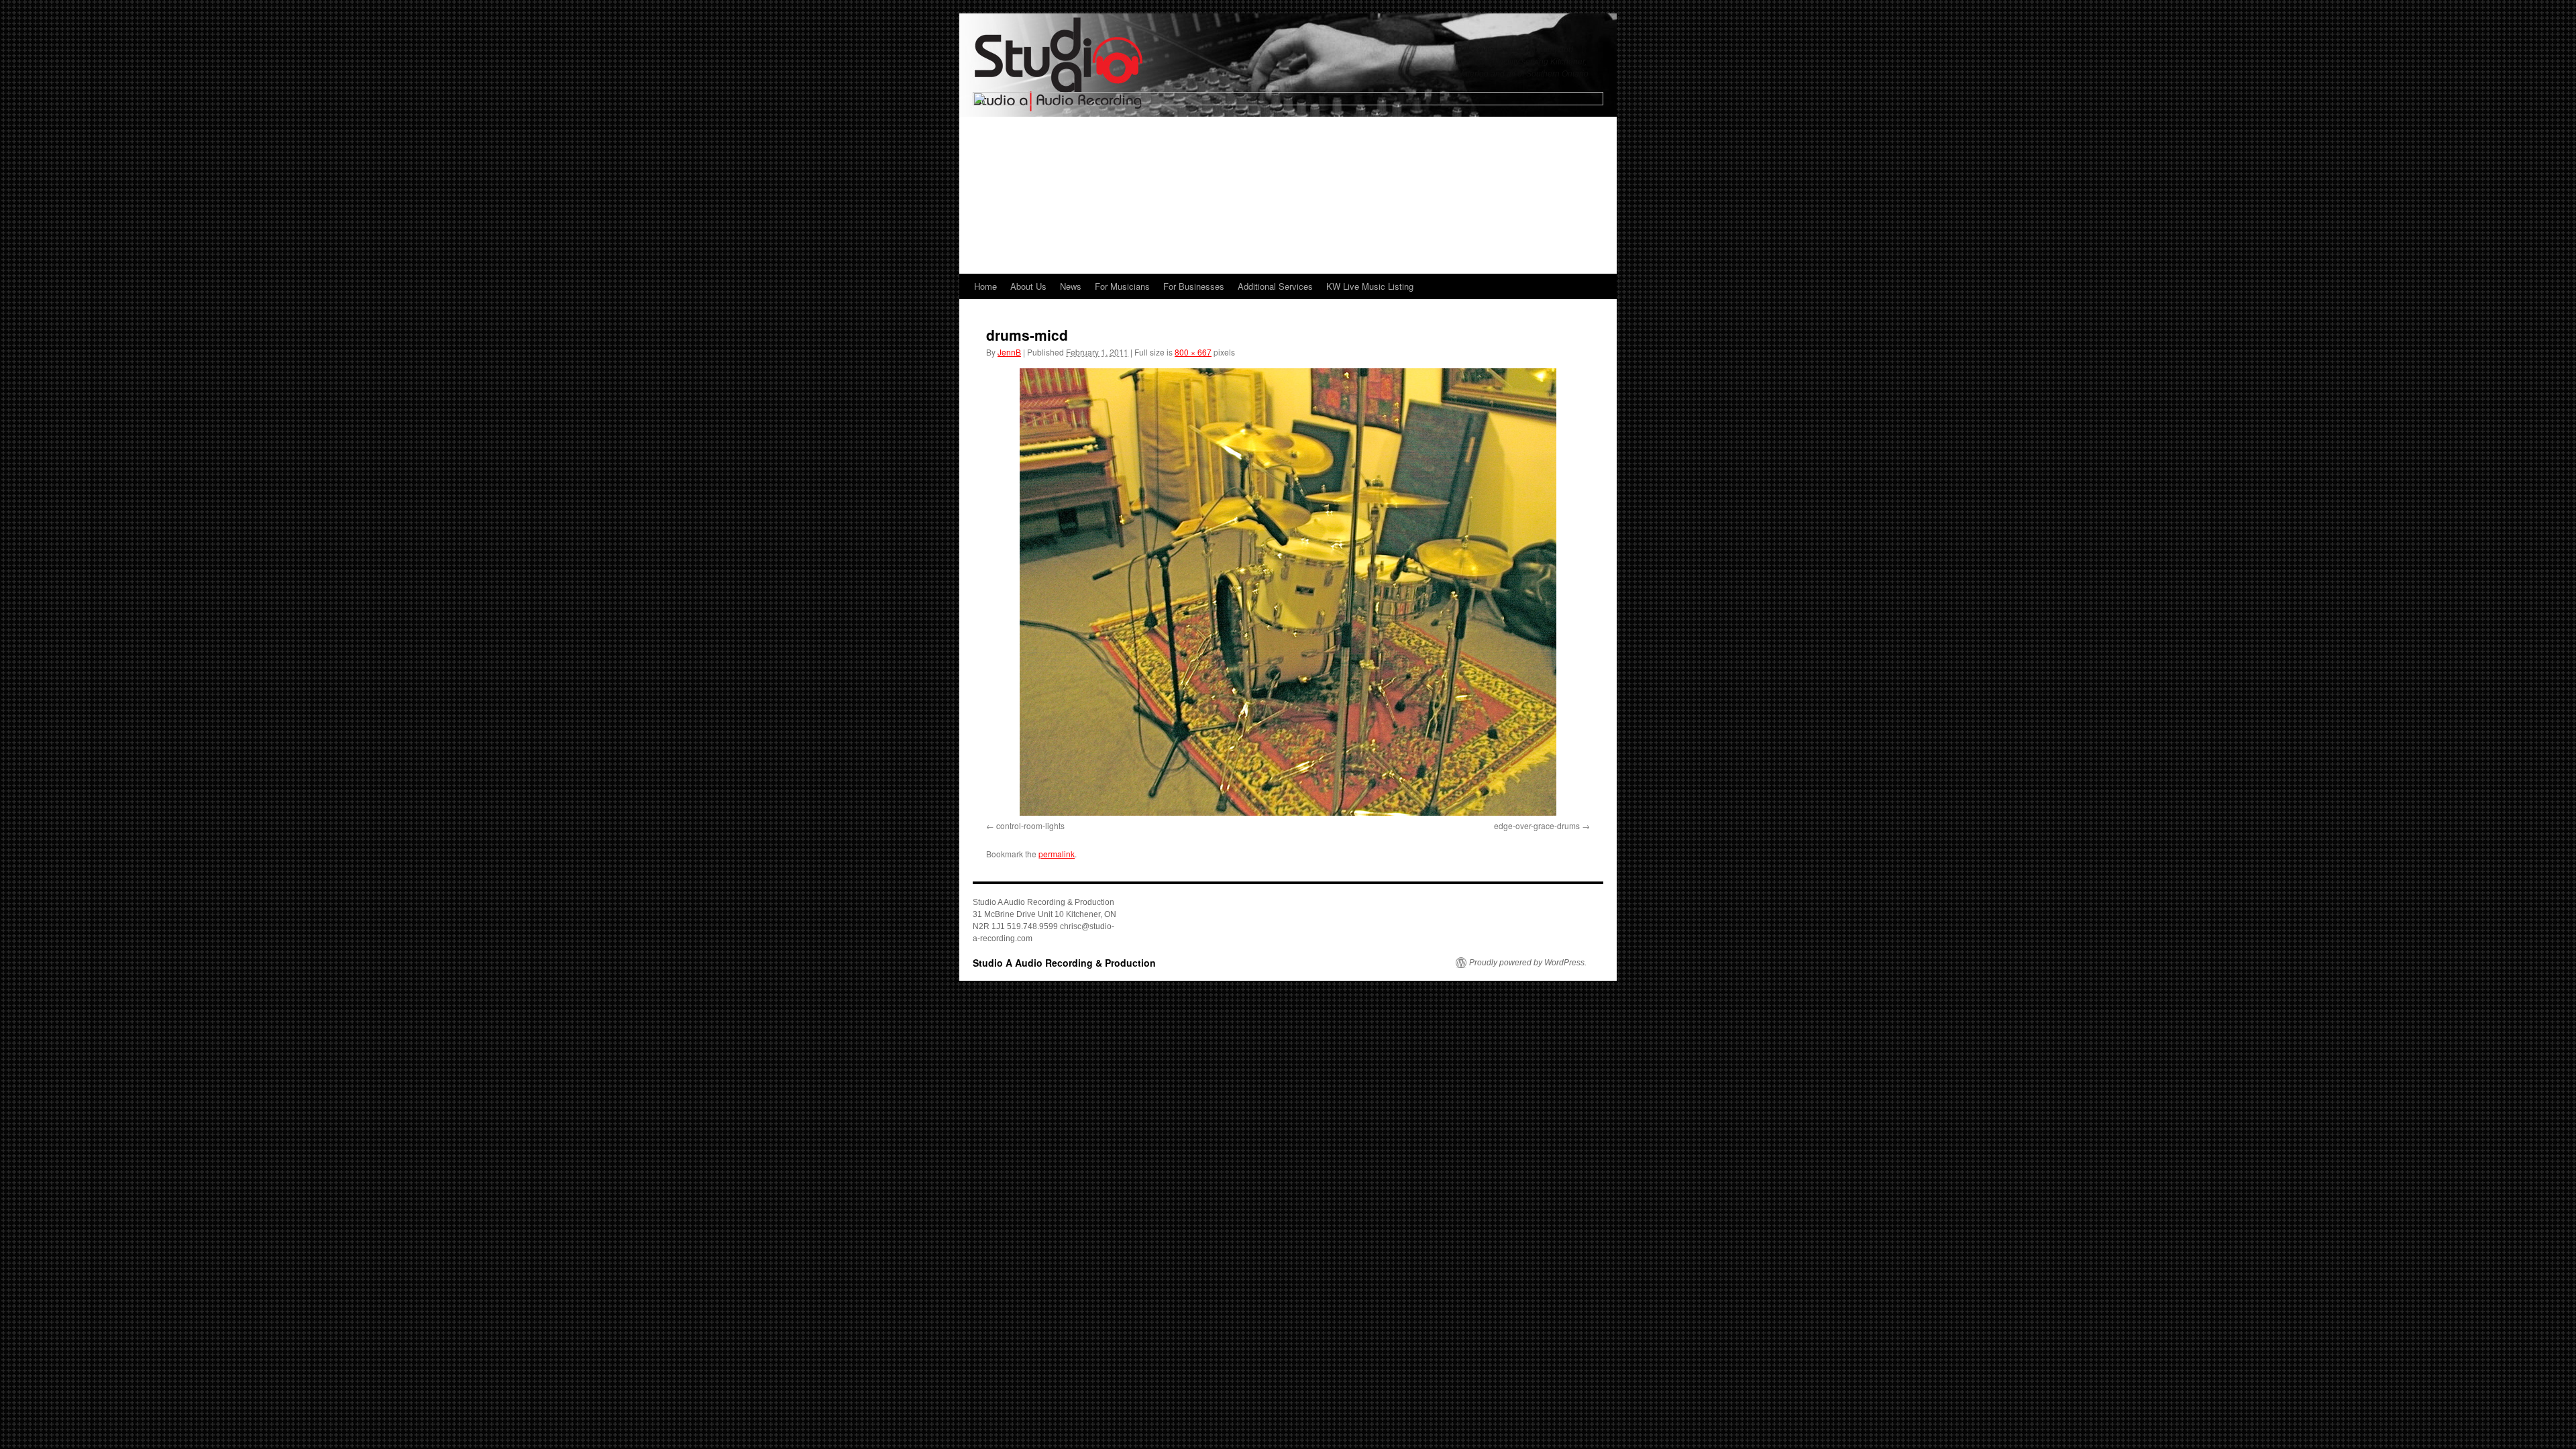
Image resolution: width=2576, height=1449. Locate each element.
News (1071, 286)
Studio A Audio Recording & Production (1064, 963)
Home (985, 286)
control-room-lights (1030, 825)
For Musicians (1122, 286)
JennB (1009, 352)
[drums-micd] (1288, 592)
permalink (1057, 854)
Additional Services (1275, 286)
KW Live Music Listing (1370, 286)
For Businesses (1194, 286)
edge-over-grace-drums (1537, 825)
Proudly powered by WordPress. (1528, 963)
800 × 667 (1193, 352)
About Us (1028, 286)
